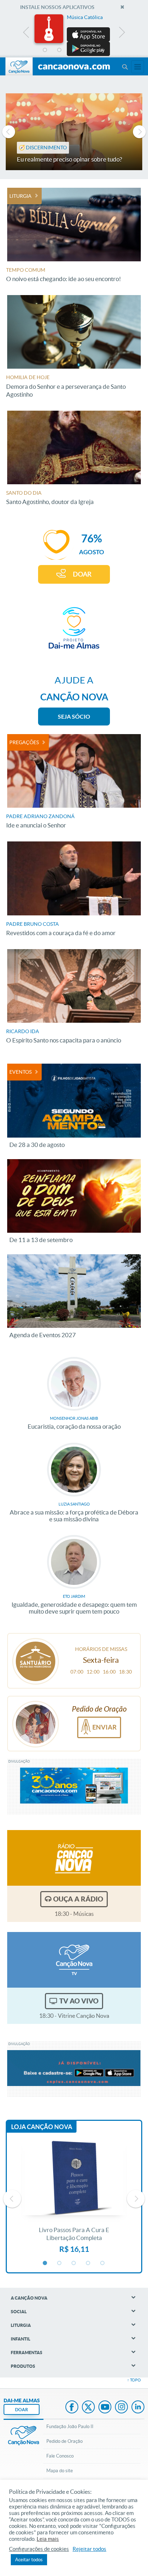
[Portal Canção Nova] (19, 66)
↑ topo (134, 2380)
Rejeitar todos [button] (89, 2549)
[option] (74, 35)
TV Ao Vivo (79, 2001)
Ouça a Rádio (78, 1899)
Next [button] (122, 34)
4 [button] (88, 50)
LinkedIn (138, 2408)
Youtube (105, 2408)
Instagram (121, 2408)
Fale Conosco (60, 2456)
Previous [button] (26, 34)
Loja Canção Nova (42, 2127)
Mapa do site (60, 2471)
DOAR (82, 574)
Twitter (88, 2408)
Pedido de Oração (64, 2441)
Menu (125, 67)
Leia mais (48, 2539)
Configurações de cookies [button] (39, 2549)
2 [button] (60, 50)
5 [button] (103, 50)
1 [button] (45, 50)
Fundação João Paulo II (70, 2426)
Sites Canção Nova (138, 67)
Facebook (72, 2408)
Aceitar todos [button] (29, 2560)
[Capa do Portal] (74, 67)
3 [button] (74, 50)
